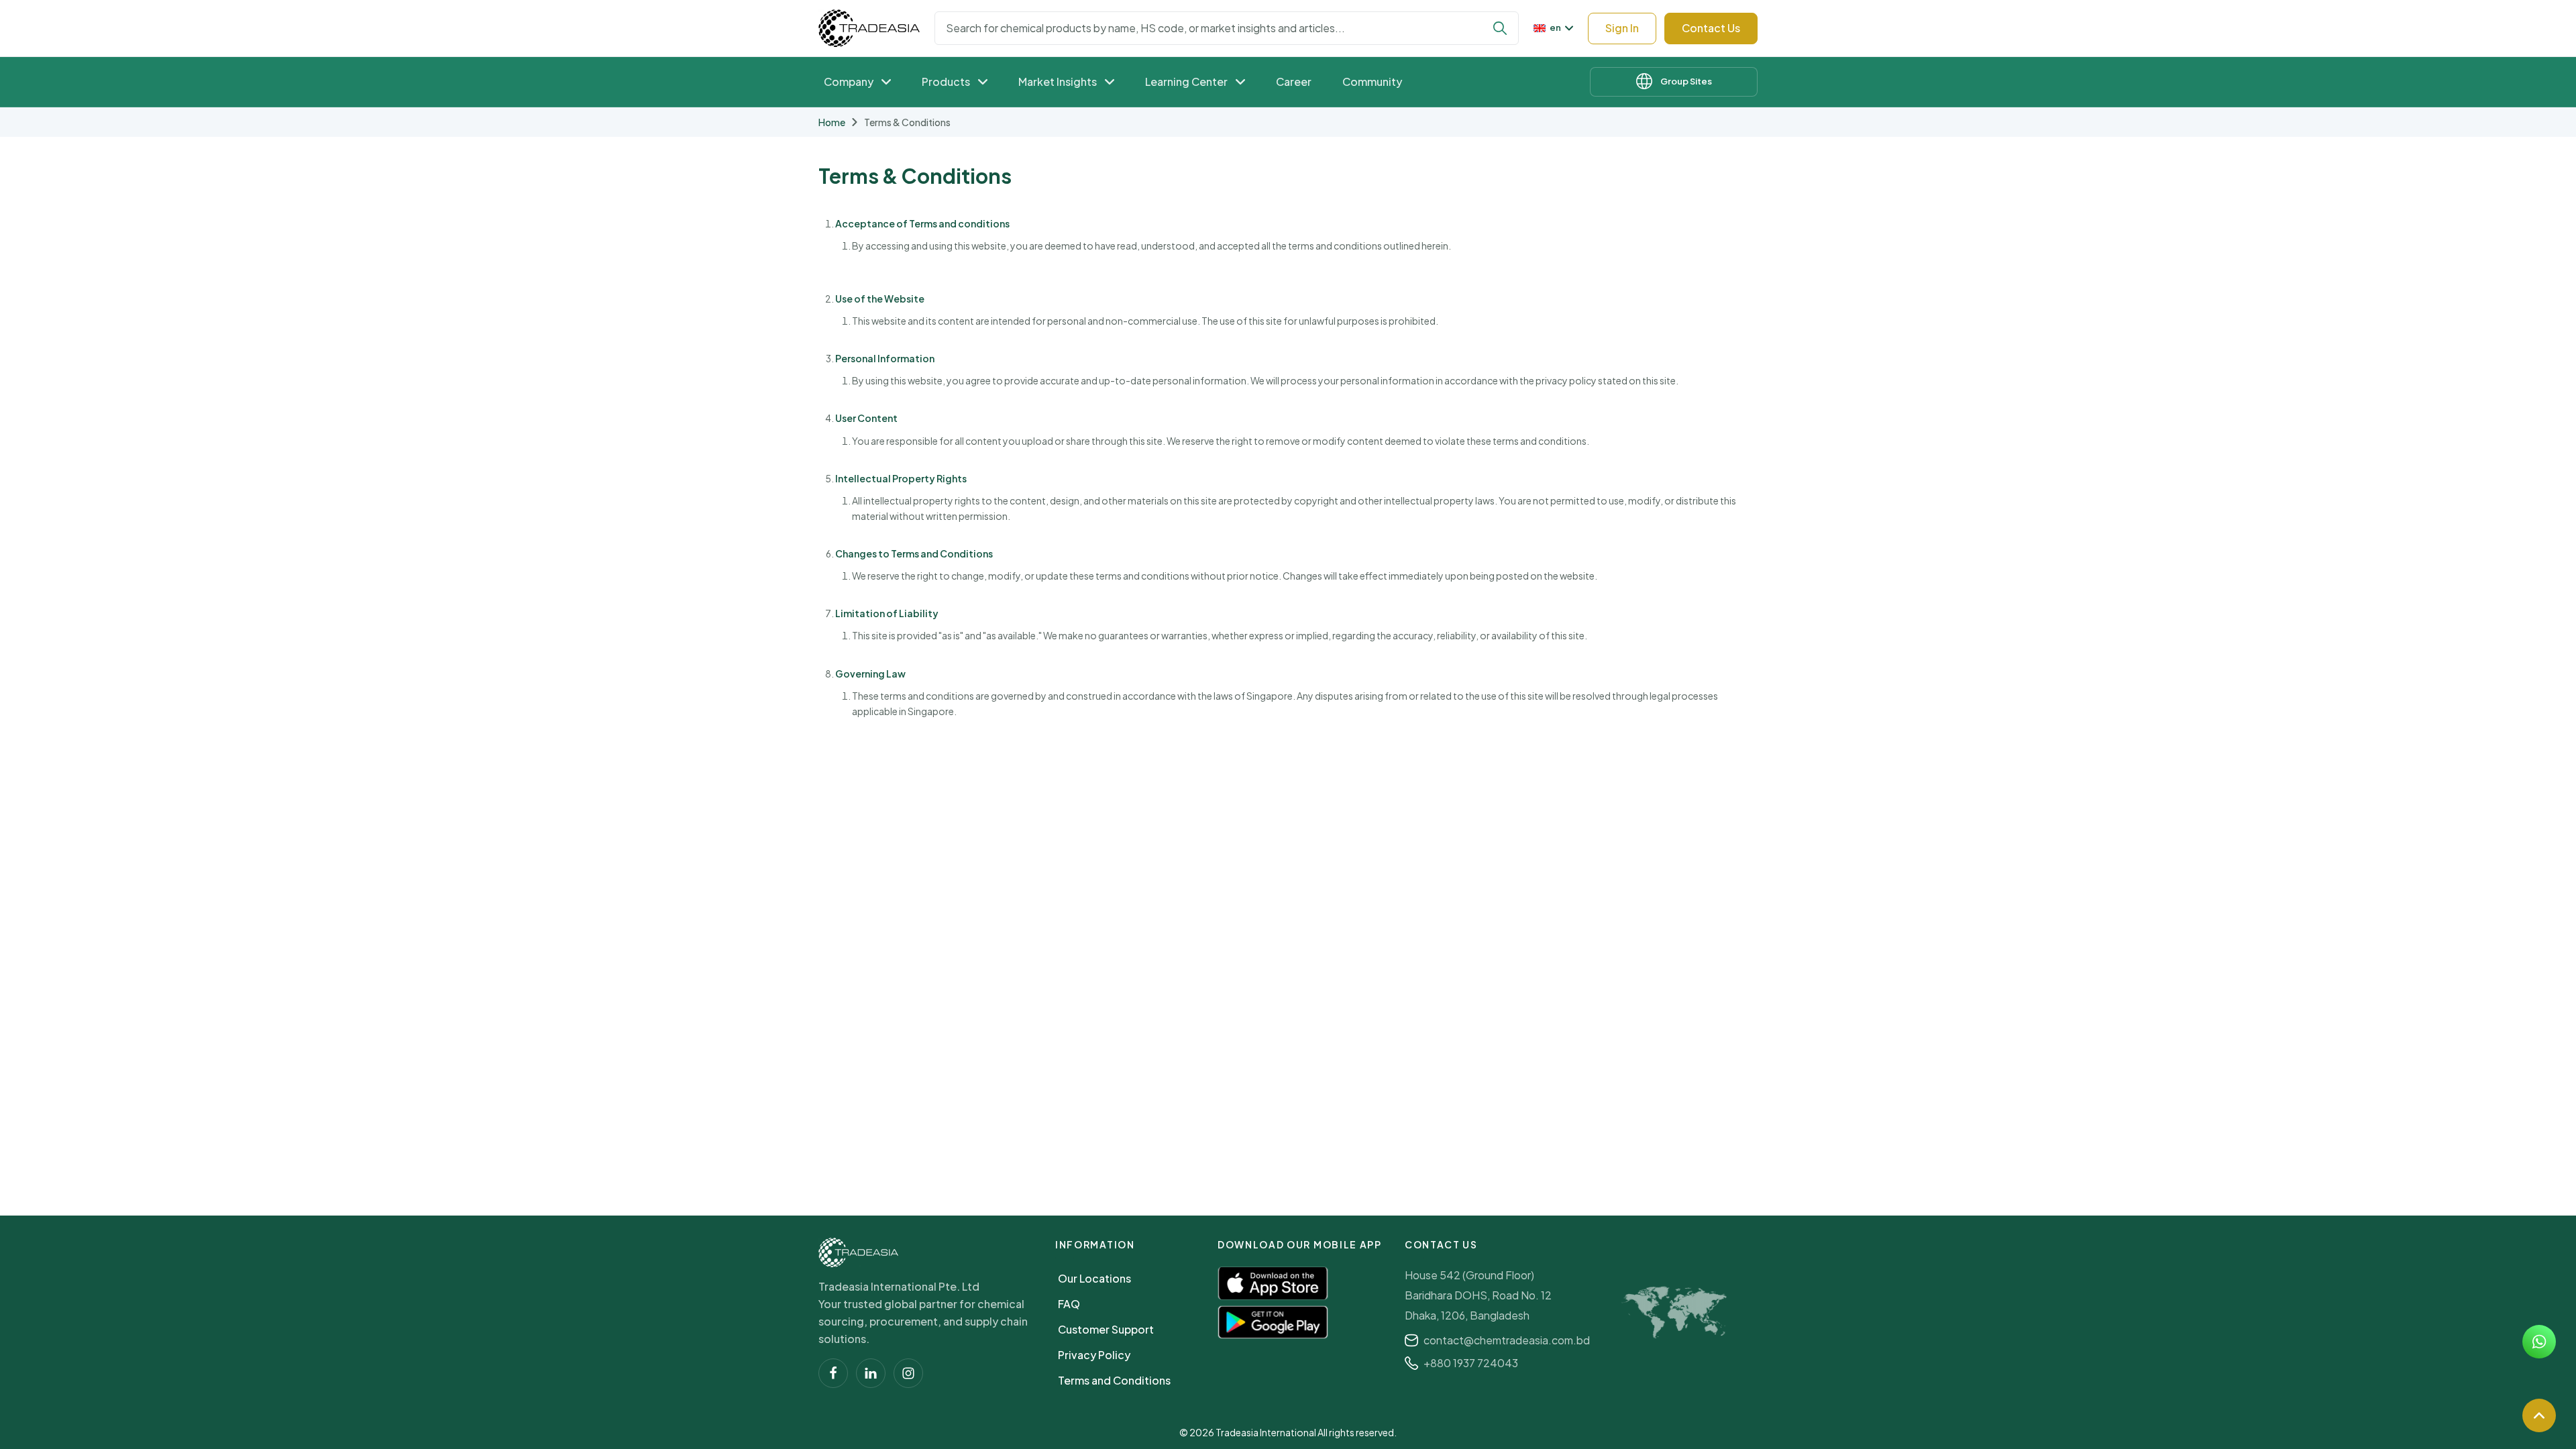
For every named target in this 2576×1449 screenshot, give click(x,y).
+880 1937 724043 (1471, 1363)
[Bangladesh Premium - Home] (869, 28)
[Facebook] (833, 1373)
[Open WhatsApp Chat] (2539, 1342)
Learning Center (1186, 82)
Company (849, 82)
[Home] (858, 1252)
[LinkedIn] (871, 1373)
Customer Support (1106, 1329)
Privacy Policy (1094, 1355)
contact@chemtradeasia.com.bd (1507, 1340)
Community (1372, 82)
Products (946, 82)
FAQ (1069, 1304)
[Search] (1500, 28)
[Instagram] (908, 1373)
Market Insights (1058, 82)
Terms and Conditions (1114, 1380)
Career (1294, 82)
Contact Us (1711, 28)
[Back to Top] (2539, 1415)
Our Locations (1094, 1278)
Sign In (1622, 28)
